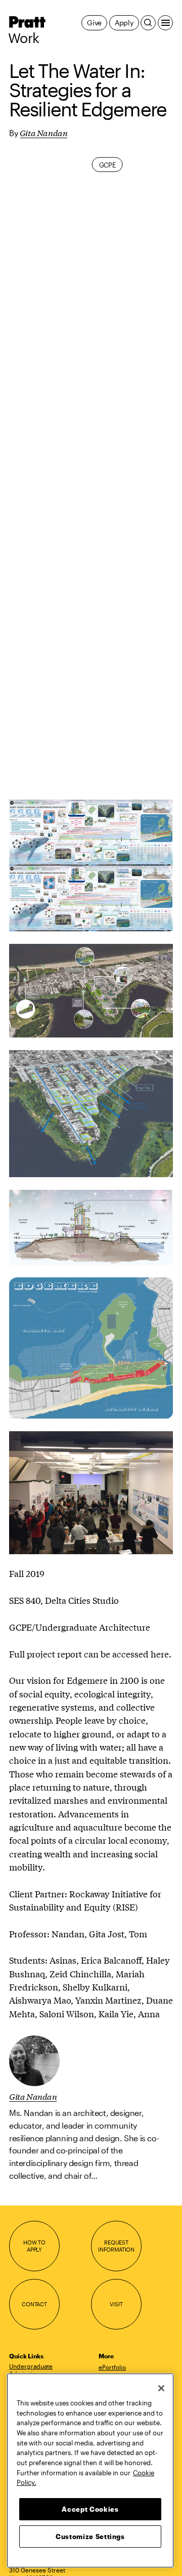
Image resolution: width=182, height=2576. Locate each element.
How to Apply (34, 2246)
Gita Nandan (44, 132)
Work (24, 38)
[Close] (161, 2388)
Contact (34, 2304)
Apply (124, 23)
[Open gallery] (91, 833)
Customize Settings (90, 2537)
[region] (90, 2470)
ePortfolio (112, 2367)
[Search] (148, 23)
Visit (116, 2304)
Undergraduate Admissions (31, 2370)
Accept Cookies (90, 2509)
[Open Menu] (165, 23)
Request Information (116, 2246)
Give (94, 23)
